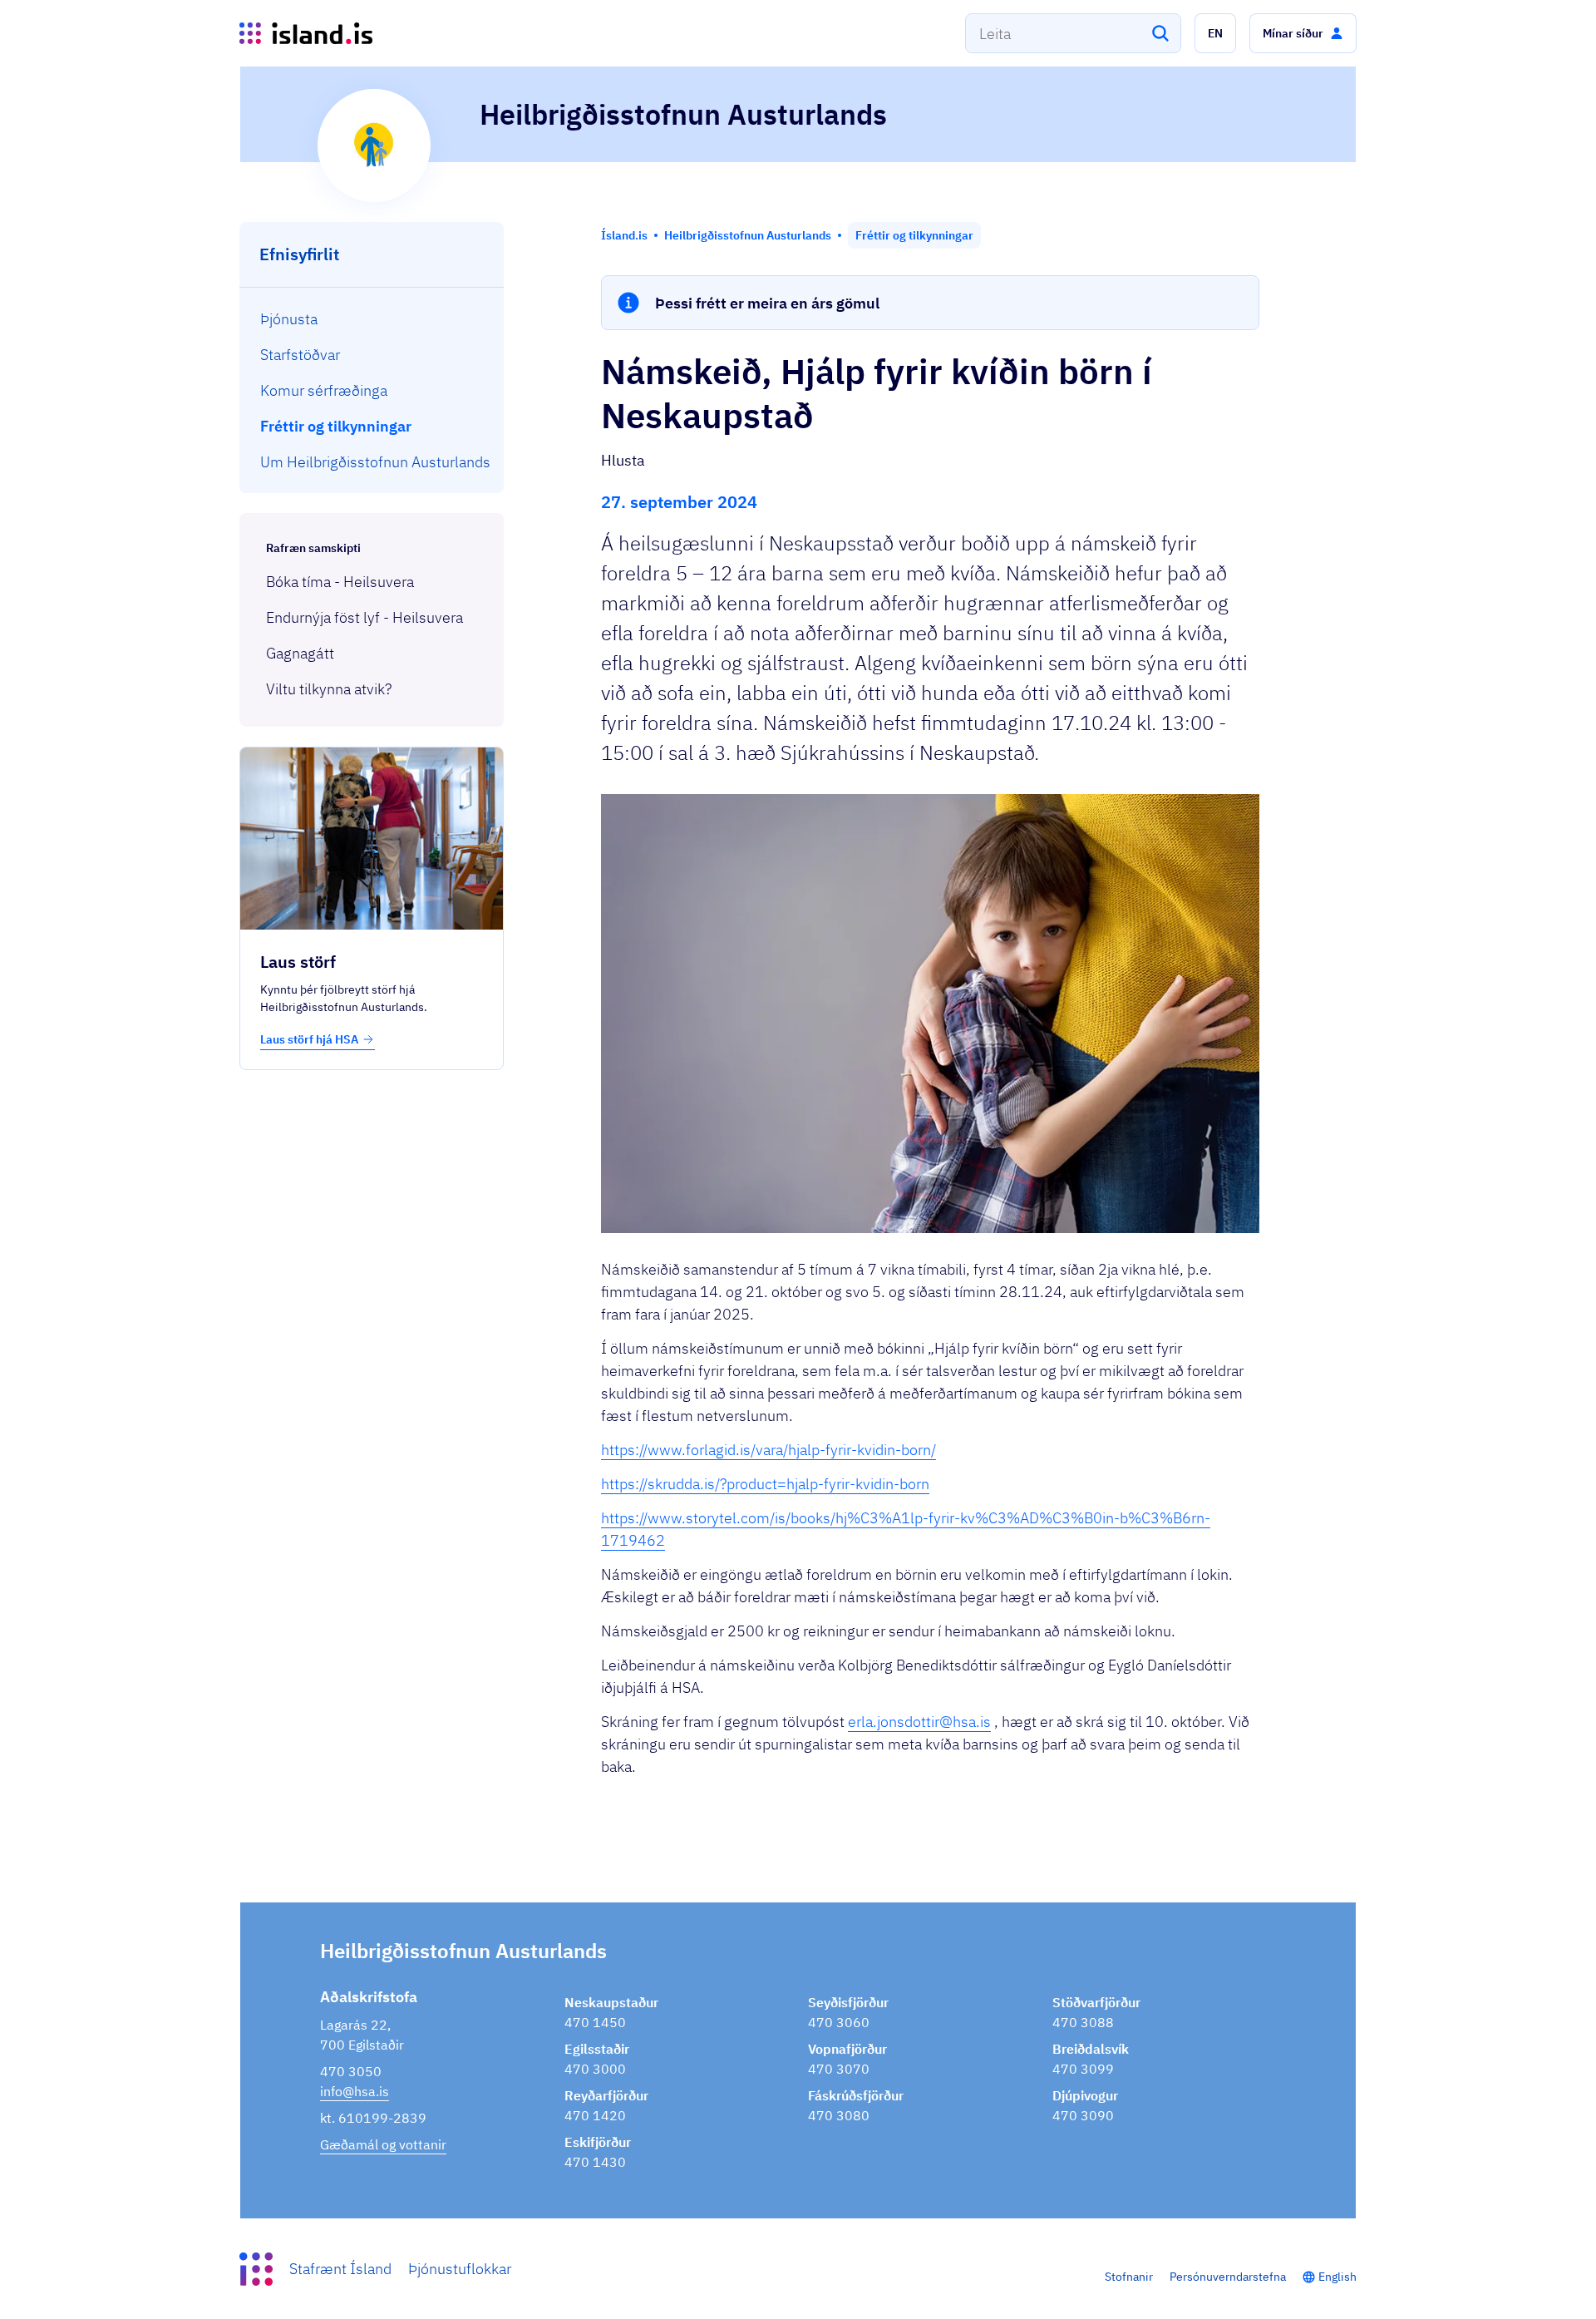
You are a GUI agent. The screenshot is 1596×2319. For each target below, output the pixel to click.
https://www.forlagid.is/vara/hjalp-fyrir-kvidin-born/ (768, 1450)
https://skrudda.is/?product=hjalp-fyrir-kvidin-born (765, 1484)
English (1337, 2277)
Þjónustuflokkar (460, 2269)
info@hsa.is (355, 2091)
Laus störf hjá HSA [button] (309, 1039)
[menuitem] (372, 319)
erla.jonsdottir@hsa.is (919, 1722)
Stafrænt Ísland (340, 2269)
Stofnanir (1129, 2277)
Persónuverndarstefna (1228, 2277)
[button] (1215, 33)
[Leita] (1160, 33)
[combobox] (1073, 33)
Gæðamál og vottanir (383, 2144)
